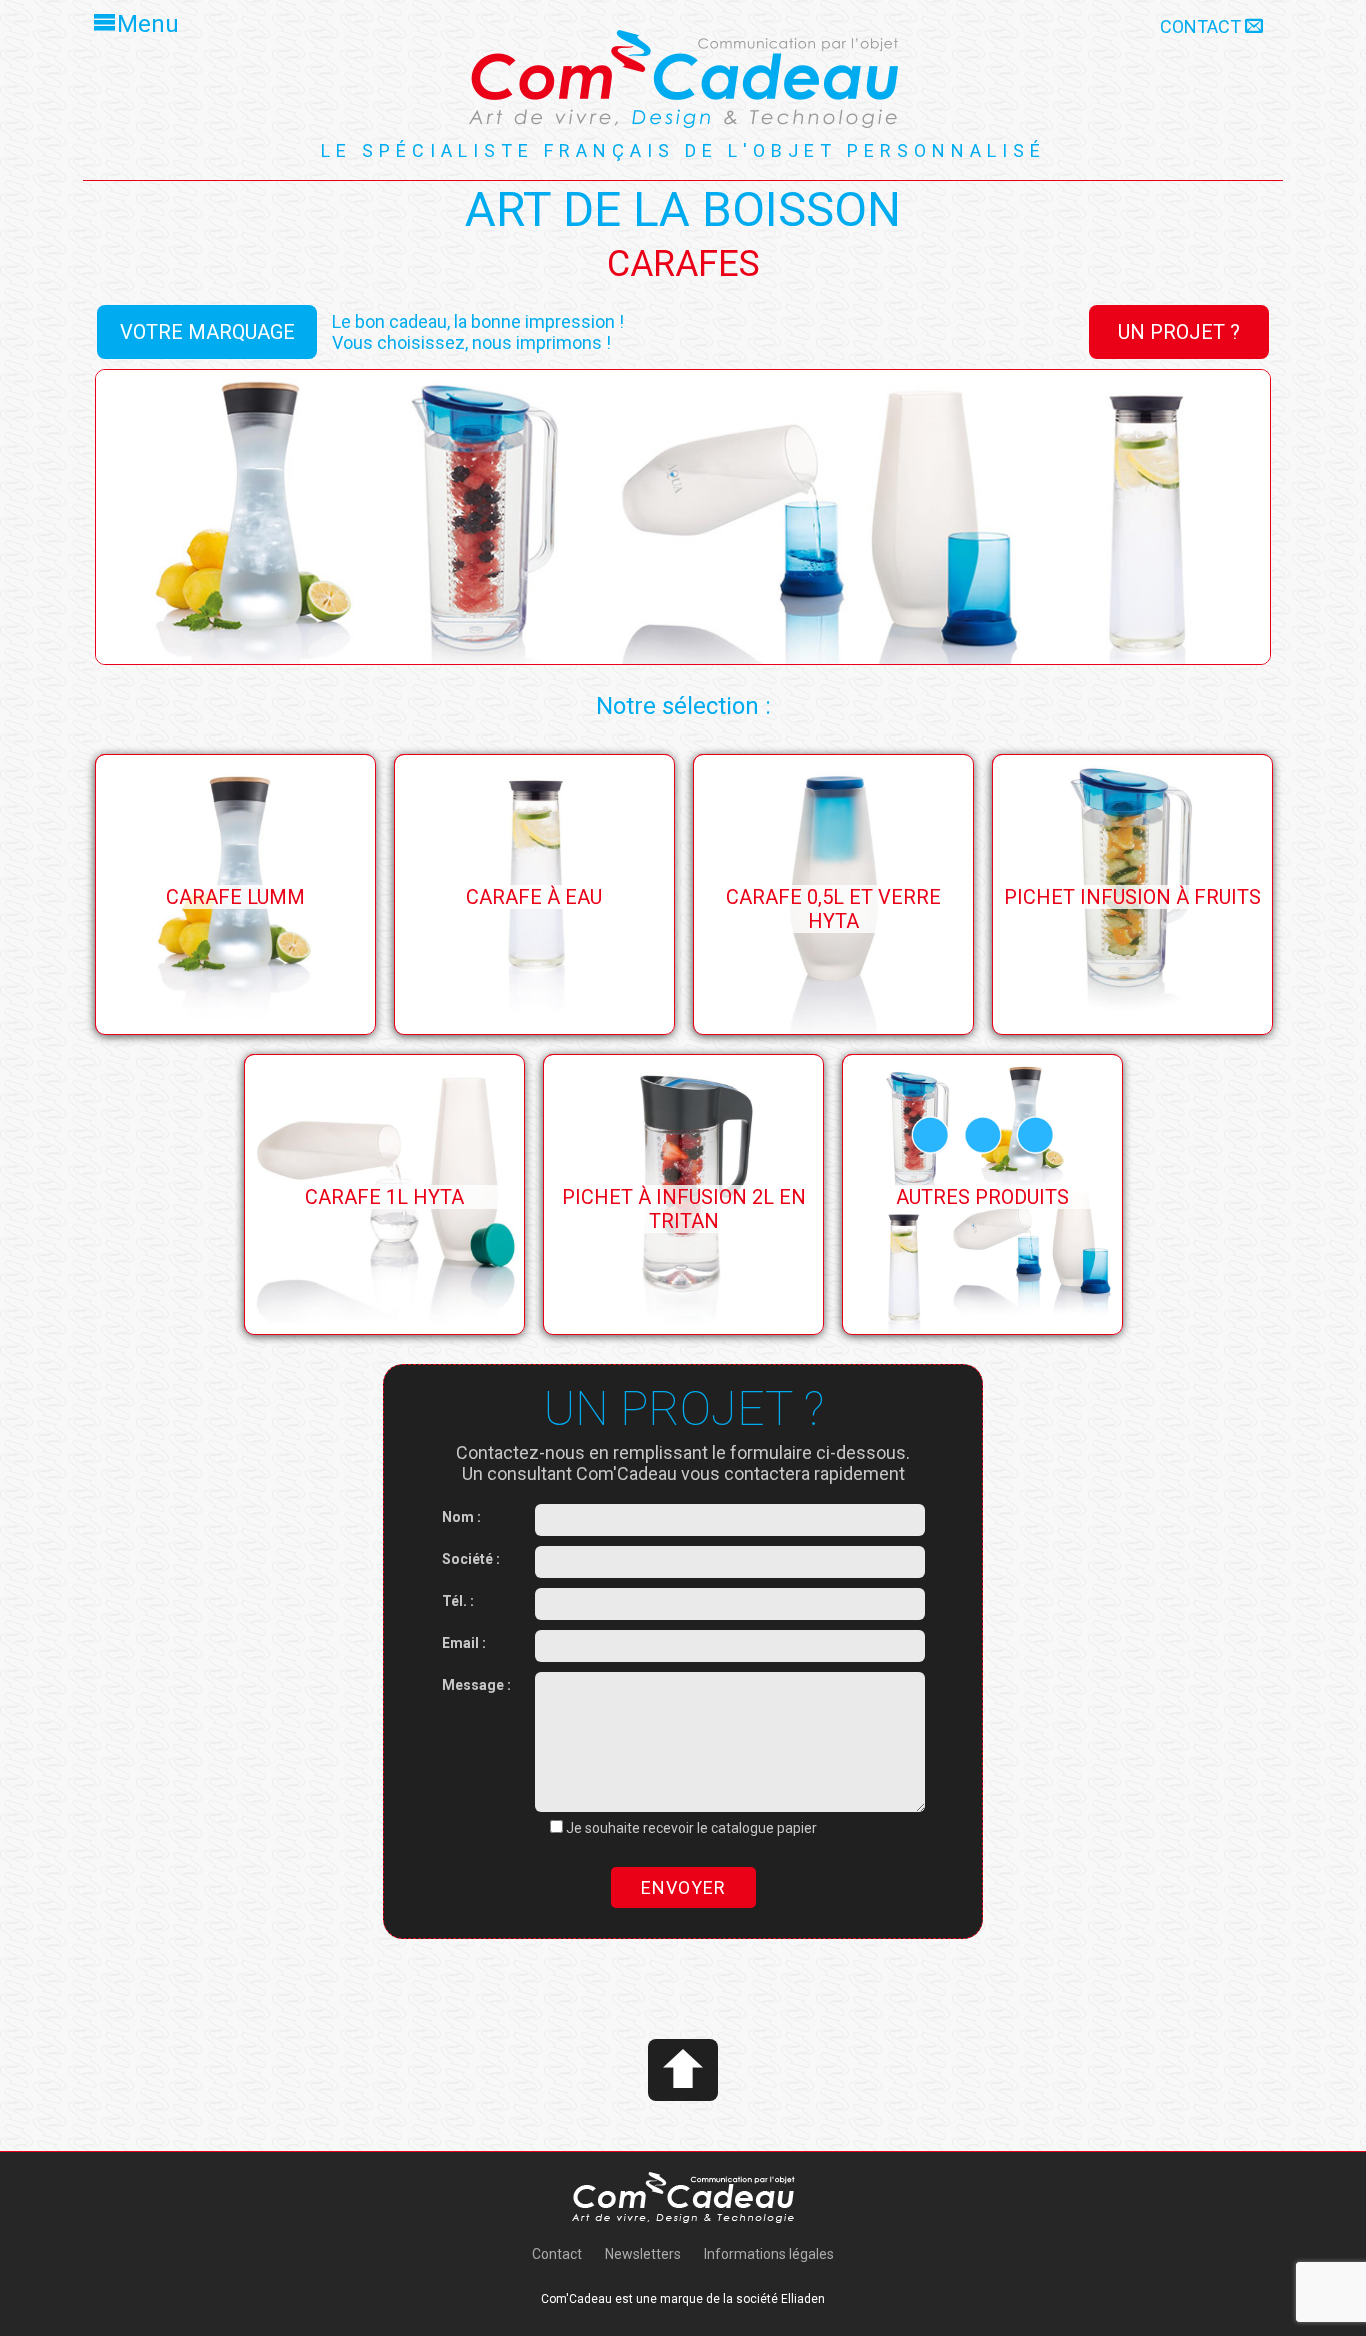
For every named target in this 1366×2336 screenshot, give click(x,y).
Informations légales (769, 2254)
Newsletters (643, 2254)
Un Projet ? (1179, 332)
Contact (1202, 26)
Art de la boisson (683, 209)
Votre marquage (207, 332)
